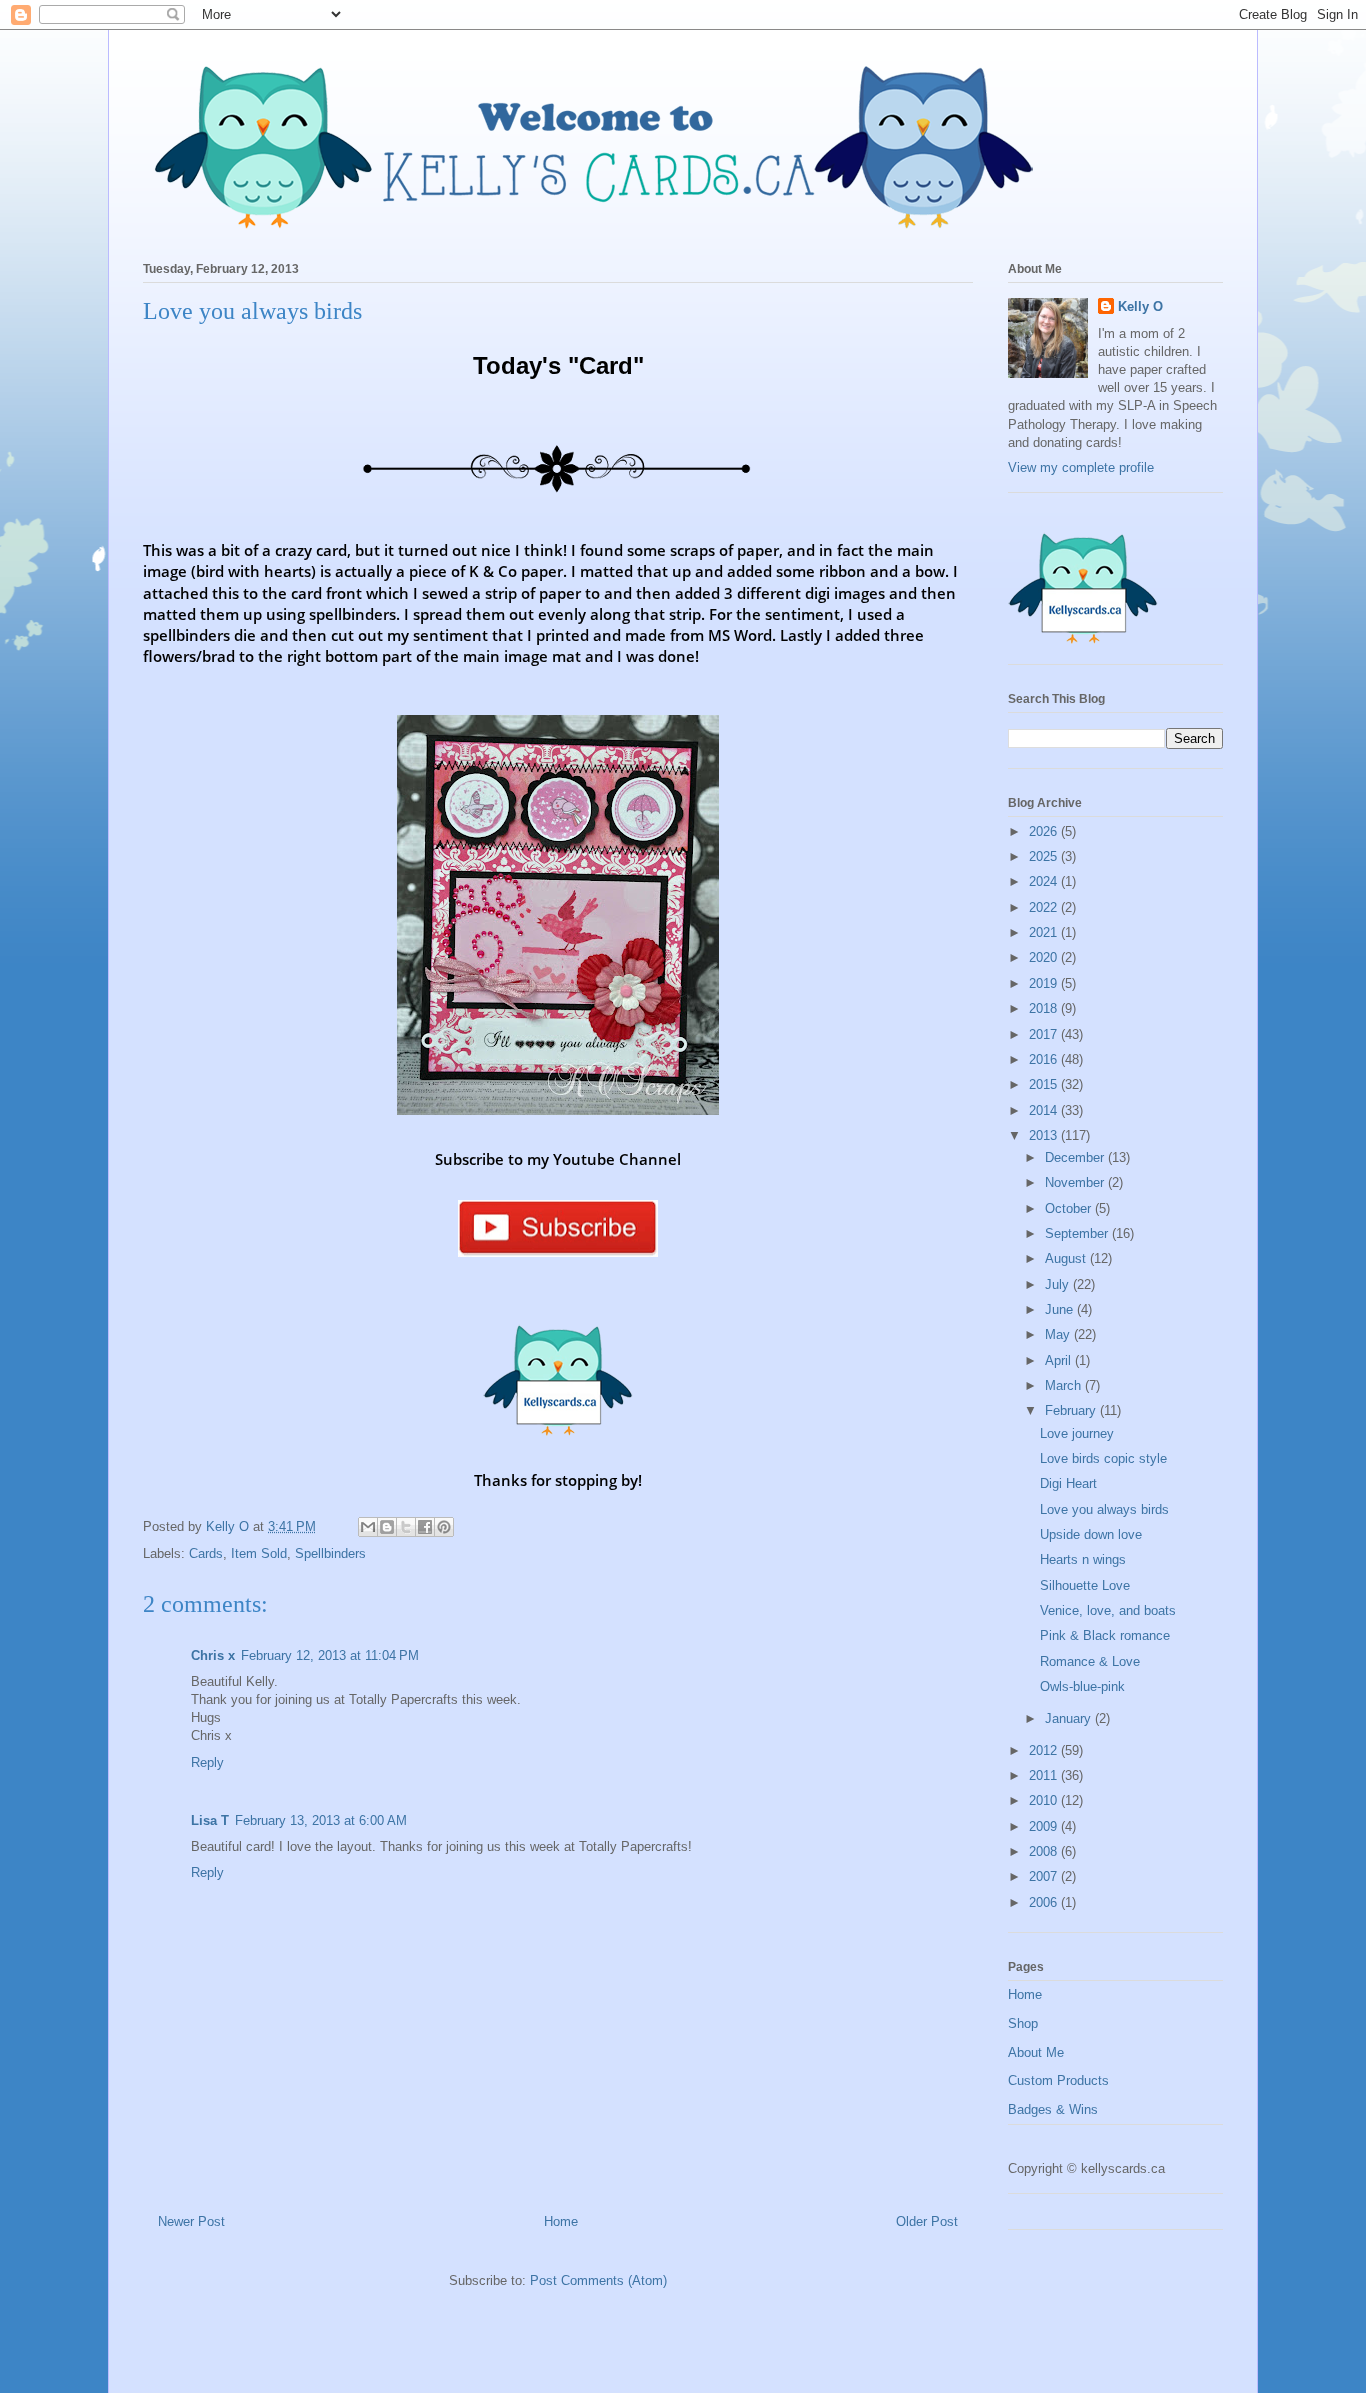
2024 (1045, 881)
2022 (1045, 907)
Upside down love (1091, 1534)
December (1076, 1157)
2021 (1045, 932)
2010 (1045, 1800)
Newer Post (191, 2221)
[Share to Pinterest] (444, 1527)
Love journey (1077, 1433)
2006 (1045, 1902)
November (1076, 1182)
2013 (1045, 1135)
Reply (207, 1762)
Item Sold (259, 1553)
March (1065, 1385)
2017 (1045, 1034)
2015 (1045, 1084)
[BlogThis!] (387, 1527)
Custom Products (1058, 2080)
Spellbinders (330, 1553)
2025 (1045, 856)
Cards (206, 1553)
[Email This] (368, 1527)
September (1078, 1233)
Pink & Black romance (1105, 1635)
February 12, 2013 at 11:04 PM (330, 1655)
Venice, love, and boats (1108, 1610)
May (1059, 1334)
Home (561, 2221)
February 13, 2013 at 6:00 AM (321, 1820)
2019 (1045, 983)
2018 (1045, 1008)
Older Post (927, 2221)
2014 (1045, 1110)
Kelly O (1140, 306)
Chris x (213, 1655)
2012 (1045, 1750)
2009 (1045, 1826)
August (1067, 1258)
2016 (1045, 1059)
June (1061, 1309)
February (1072, 1410)
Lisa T (210, 1820)
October (1070, 1208)
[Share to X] (406, 1527)
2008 (1045, 1851)
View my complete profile (1081, 467)
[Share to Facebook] (425, 1527)
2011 (1045, 1775)
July (1059, 1284)
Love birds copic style (1103, 1458)
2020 (1045, 957)
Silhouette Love (1085, 1585)
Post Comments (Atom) (598, 2280)
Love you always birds (1104, 1509)
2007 (1045, 1876)
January (1070, 1718)
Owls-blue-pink (1082, 1686)
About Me (1036, 2052)
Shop (1023, 2023)
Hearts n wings (1083, 1559)
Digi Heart (1068, 1483)
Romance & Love (1090, 1661)
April (1060, 1360)
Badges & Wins (1053, 2109)
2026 (1045, 831)
